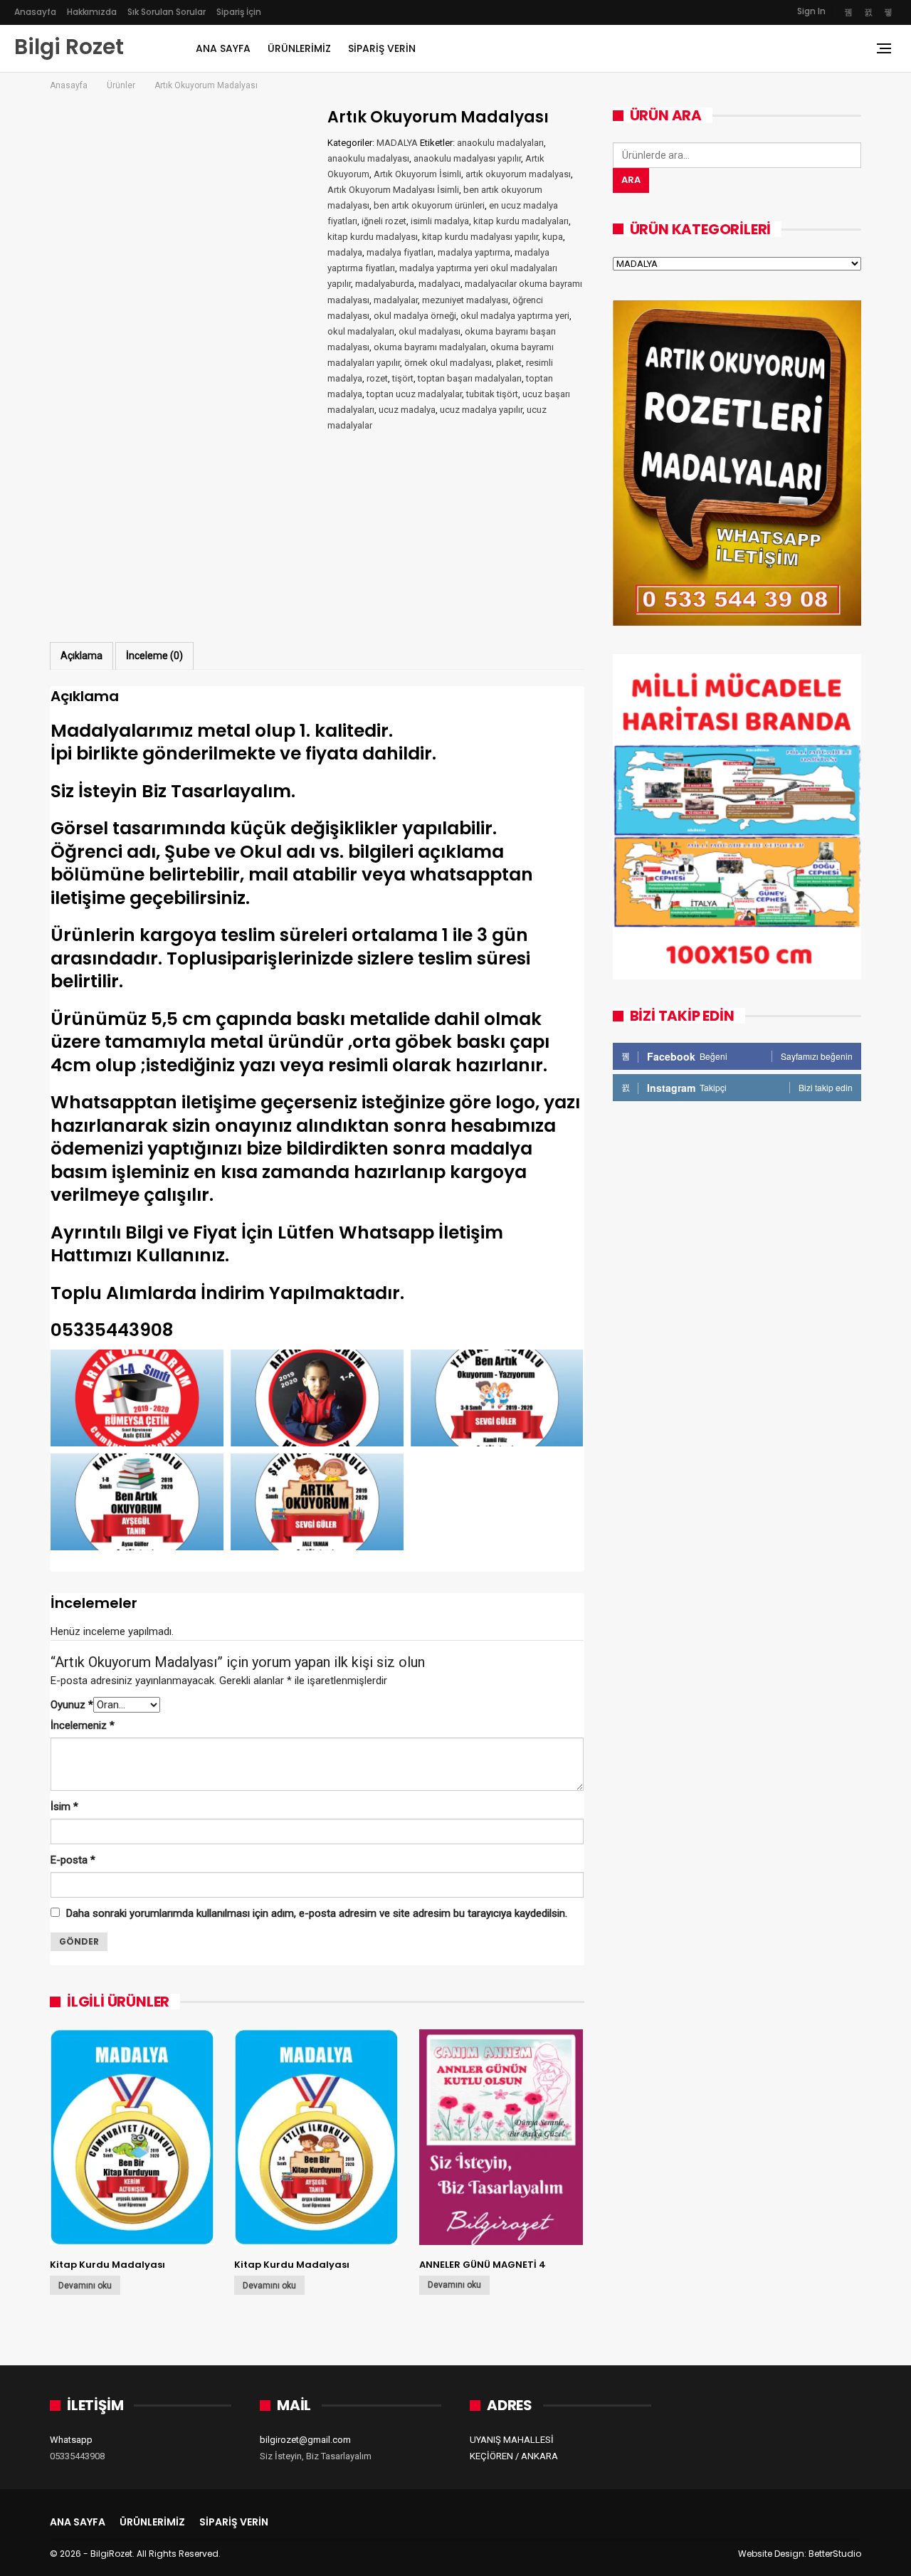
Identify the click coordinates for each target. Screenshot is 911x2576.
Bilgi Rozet (69, 47)
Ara (631, 180)
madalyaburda (385, 284)
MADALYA (397, 143)
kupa (553, 237)
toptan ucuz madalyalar (414, 394)
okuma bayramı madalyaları (430, 347)
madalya (345, 252)
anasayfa (35, 12)
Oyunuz (72, 1705)
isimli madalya (440, 221)
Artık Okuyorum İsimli (417, 174)
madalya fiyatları (400, 252)
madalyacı (439, 284)
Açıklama (81, 656)
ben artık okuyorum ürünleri (429, 205)
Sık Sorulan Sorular (167, 12)
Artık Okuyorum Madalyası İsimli (393, 190)
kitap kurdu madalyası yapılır (480, 237)
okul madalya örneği (415, 316)
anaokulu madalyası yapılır (467, 158)
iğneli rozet (384, 221)
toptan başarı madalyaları (470, 378)
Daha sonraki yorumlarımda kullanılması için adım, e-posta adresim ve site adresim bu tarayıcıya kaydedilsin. (317, 1913)
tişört (403, 378)
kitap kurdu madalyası (373, 237)
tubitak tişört (492, 394)
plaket (509, 363)
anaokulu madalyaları (500, 143)
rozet (377, 378)
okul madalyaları (361, 331)
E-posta (73, 1860)
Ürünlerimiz (299, 48)
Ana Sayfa (223, 48)
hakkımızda (92, 12)
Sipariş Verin (382, 48)
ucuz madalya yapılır (481, 410)
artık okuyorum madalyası (518, 174)
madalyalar (396, 300)
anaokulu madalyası (368, 158)
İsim (64, 1807)
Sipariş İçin (239, 12)
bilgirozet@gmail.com (305, 2440)
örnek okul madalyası (448, 363)
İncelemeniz (83, 1725)
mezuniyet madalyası (465, 300)
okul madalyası (430, 331)
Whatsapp (71, 2440)
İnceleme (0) (154, 656)
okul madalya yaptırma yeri (515, 316)
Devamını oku (85, 2286)
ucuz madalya (407, 410)
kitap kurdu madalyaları (521, 221)
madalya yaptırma (474, 252)
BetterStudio (835, 2554)
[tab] (81, 656)
